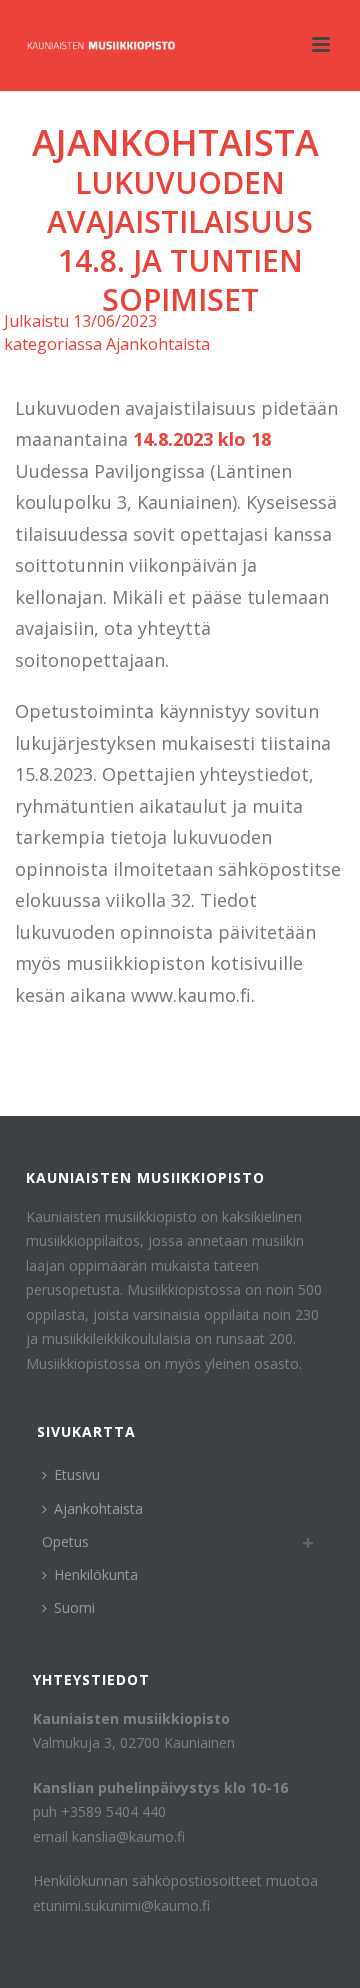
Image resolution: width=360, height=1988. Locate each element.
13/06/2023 (115, 321)
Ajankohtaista (175, 142)
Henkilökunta (96, 1574)
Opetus (65, 1541)
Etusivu (77, 1474)
